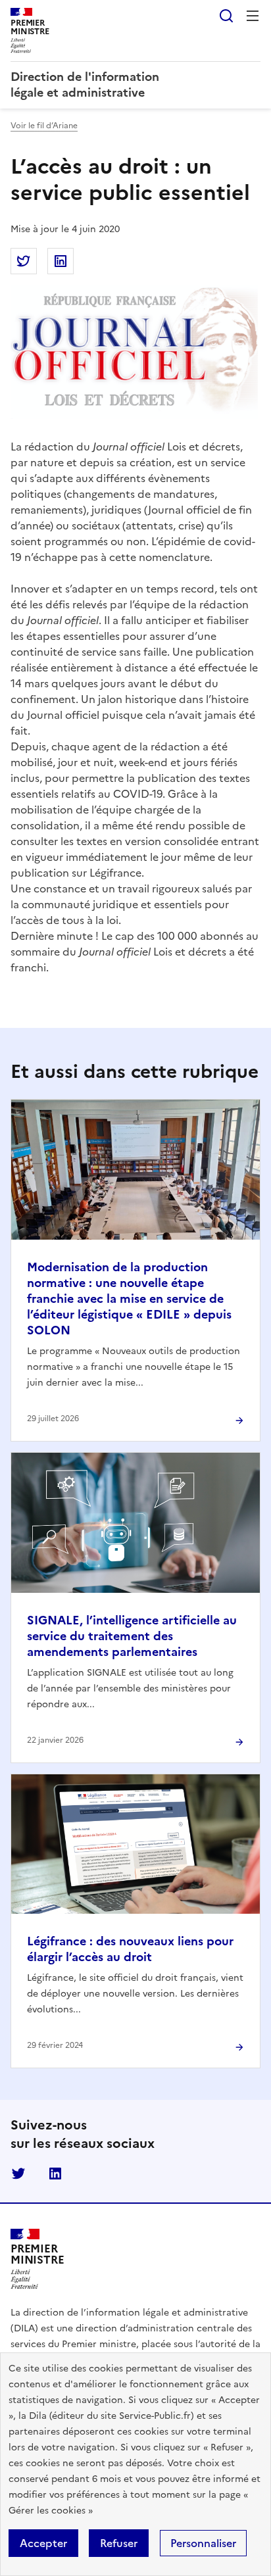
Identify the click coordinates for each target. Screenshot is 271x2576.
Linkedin (55, 2174)
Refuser (119, 2543)
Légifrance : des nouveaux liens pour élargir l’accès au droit (130, 1949)
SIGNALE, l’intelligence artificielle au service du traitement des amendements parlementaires (132, 1636)
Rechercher (226, 16)
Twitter (18, 2174)
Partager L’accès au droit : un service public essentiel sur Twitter (24, 261)
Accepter (43, 2543)
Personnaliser (203, 2543)
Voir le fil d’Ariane (44, 126)
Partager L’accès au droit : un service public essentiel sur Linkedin (61, 261)
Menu (253, 16)
